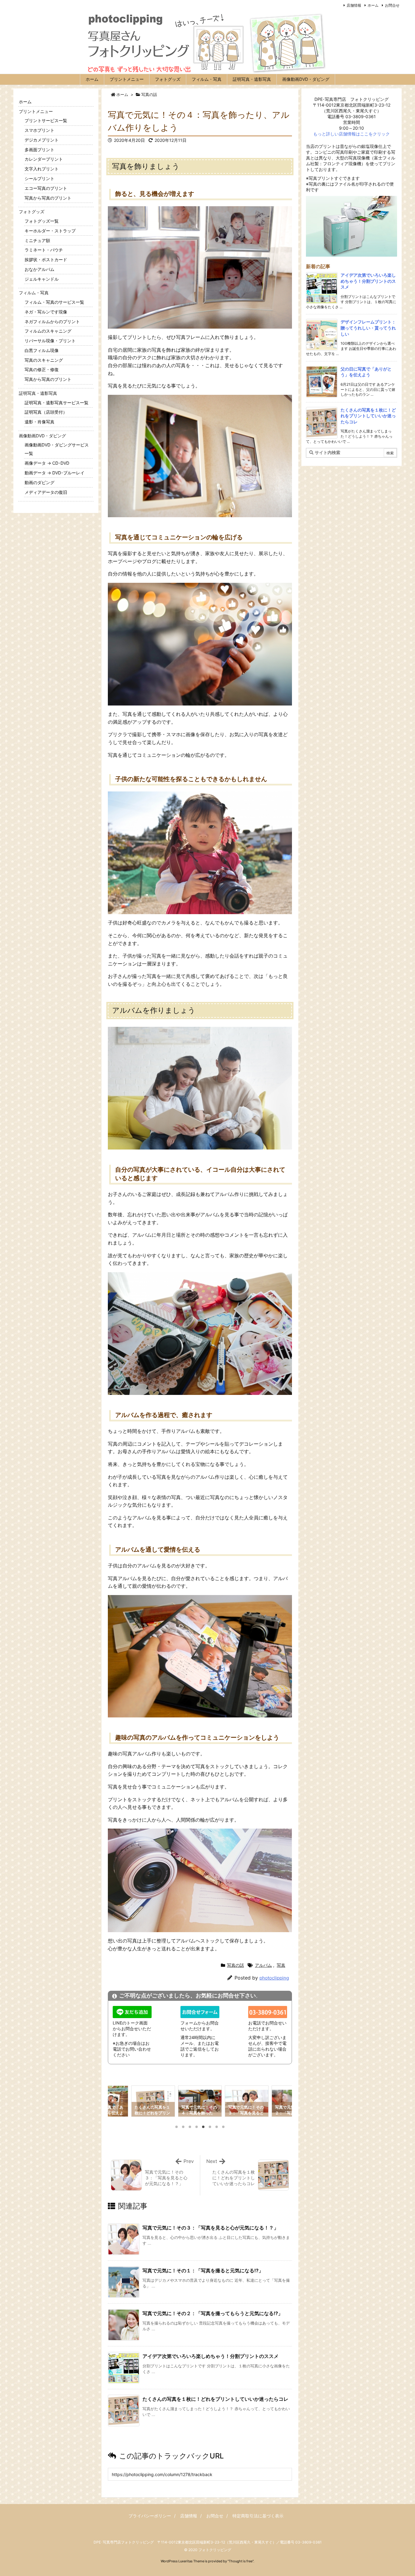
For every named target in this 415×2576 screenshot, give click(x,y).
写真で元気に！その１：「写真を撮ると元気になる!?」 (203, 2270)
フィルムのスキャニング (48, 331)
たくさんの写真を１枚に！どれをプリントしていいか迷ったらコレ (215, 2399)
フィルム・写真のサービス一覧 (54, 302)
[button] (118, 2103)
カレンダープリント (44, 159)
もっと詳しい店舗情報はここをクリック (352, 134)
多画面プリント (39, 150)
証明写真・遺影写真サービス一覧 (57, 403)
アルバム (263, 1965)
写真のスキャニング (44, 360)
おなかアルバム (39, 269)
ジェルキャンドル (42, 279)
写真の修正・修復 (42, 369)
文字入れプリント (42, 169)
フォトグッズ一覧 (42, 221)
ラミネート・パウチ (44, 250)
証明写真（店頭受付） (46, 412)
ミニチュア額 (37, 240)
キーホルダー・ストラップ (50, 231)
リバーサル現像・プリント (50, 341)
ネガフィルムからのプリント (52, 321)
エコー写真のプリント (46, 188)
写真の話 (149, 94)
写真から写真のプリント (48, 198)
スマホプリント (39, 130)
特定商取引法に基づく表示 (258, 2516)
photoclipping (274, 1978)
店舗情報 (354, 5)
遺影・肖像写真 (39, 422)
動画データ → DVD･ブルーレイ (55, 473)
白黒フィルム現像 (42, 350)
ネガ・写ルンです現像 (46, 312)
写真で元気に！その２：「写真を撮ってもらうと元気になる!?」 (213, 2313)
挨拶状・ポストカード (46, 260)
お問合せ (392, 5)
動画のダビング (39, 482)
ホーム (373, 5)
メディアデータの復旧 (46, 492)
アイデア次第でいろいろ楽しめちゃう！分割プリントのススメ (211, 2356)
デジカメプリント (42, 140)
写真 (281, 1965)
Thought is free (241, 2561)
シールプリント (39, 178)
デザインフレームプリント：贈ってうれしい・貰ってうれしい (368, 328)
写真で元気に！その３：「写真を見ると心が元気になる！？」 (211, 2228)
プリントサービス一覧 (46, 120)
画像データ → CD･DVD (47, 463)
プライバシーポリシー (150, 2516)
